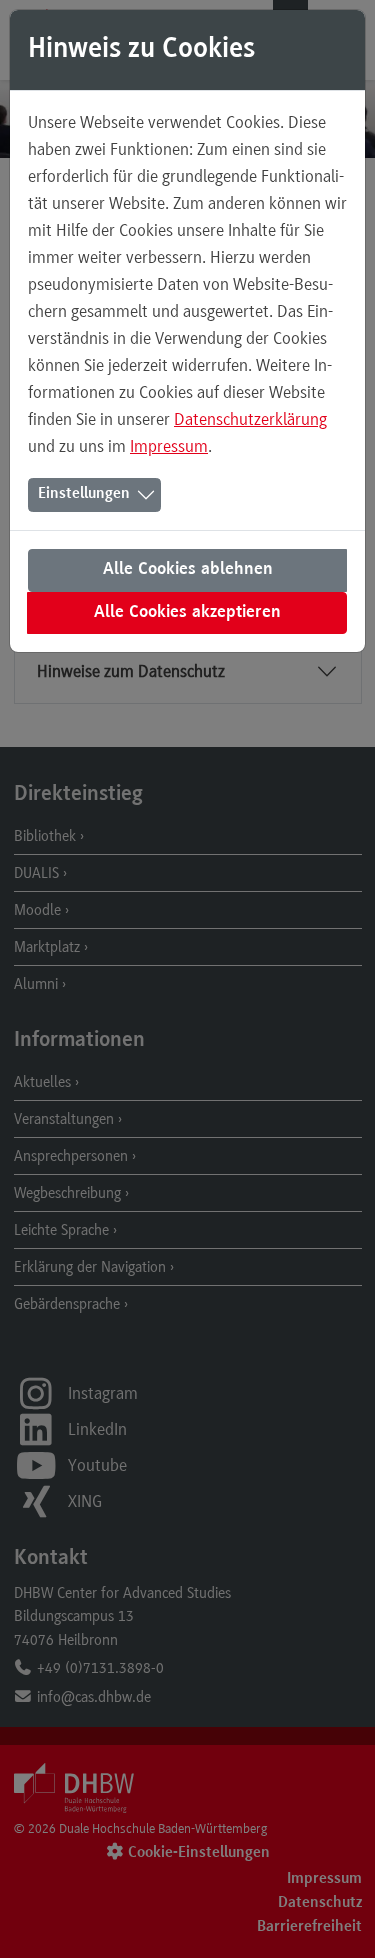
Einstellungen (84, 494)
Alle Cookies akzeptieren (187, 613)
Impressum (169, 446)
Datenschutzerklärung (250, 419)
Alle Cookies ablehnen (188, 570)
